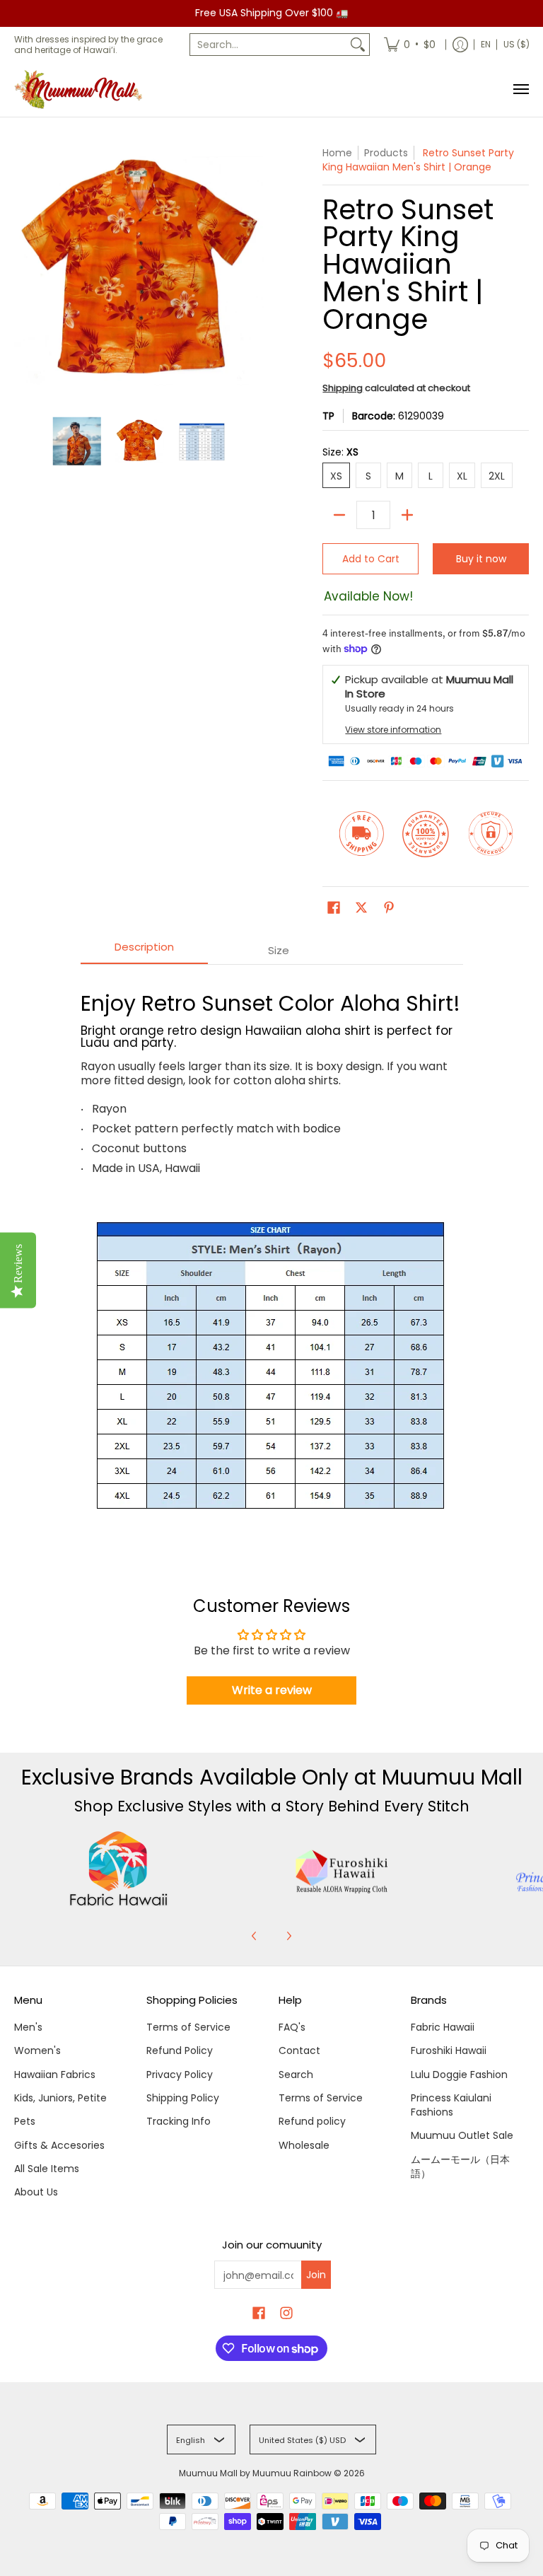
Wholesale (304, 2145)
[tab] (144, 951)
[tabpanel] (272, 1257)
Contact (299, 2050)
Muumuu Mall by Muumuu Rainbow (255, 2473)
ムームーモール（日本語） (460, 2166)
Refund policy (312, 2121)
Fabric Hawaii (443, 2027)
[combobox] (268, 45)
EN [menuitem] (486, 44)
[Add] (407, 515)
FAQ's (292, 2027)
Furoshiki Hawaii (449, 2050)
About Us (36, 2192)
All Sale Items (47, 2169)
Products (386, 153)
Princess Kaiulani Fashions (451, 2105)
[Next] (288, 1936)
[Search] (358, 45)
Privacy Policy (180, 2075)
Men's (28, 2027)
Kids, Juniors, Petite (60, 2098)
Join (316, 2275)
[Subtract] (339, 515)
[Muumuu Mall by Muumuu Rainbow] (81, 89)
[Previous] (255, 1936)
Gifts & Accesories (59, 2145)
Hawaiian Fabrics (55, 2075)
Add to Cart (371, 559)
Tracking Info (179, 2121)
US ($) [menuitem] (516, 44)
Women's (37, 2050)
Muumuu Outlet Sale (462, 2135)
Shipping (343, 388)
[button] (334, 908)
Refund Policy (180, 2050)
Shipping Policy (183, 2098)
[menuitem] (410, 45)
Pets (25, 2121)
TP (328, 416)
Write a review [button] (272, 1690)
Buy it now (481, 559)
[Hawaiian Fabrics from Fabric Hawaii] (118, 1869)
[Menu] (520, 89)
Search (296, 2075)
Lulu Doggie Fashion (459, 2075)
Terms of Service (188, 2027)
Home (337, 153)
